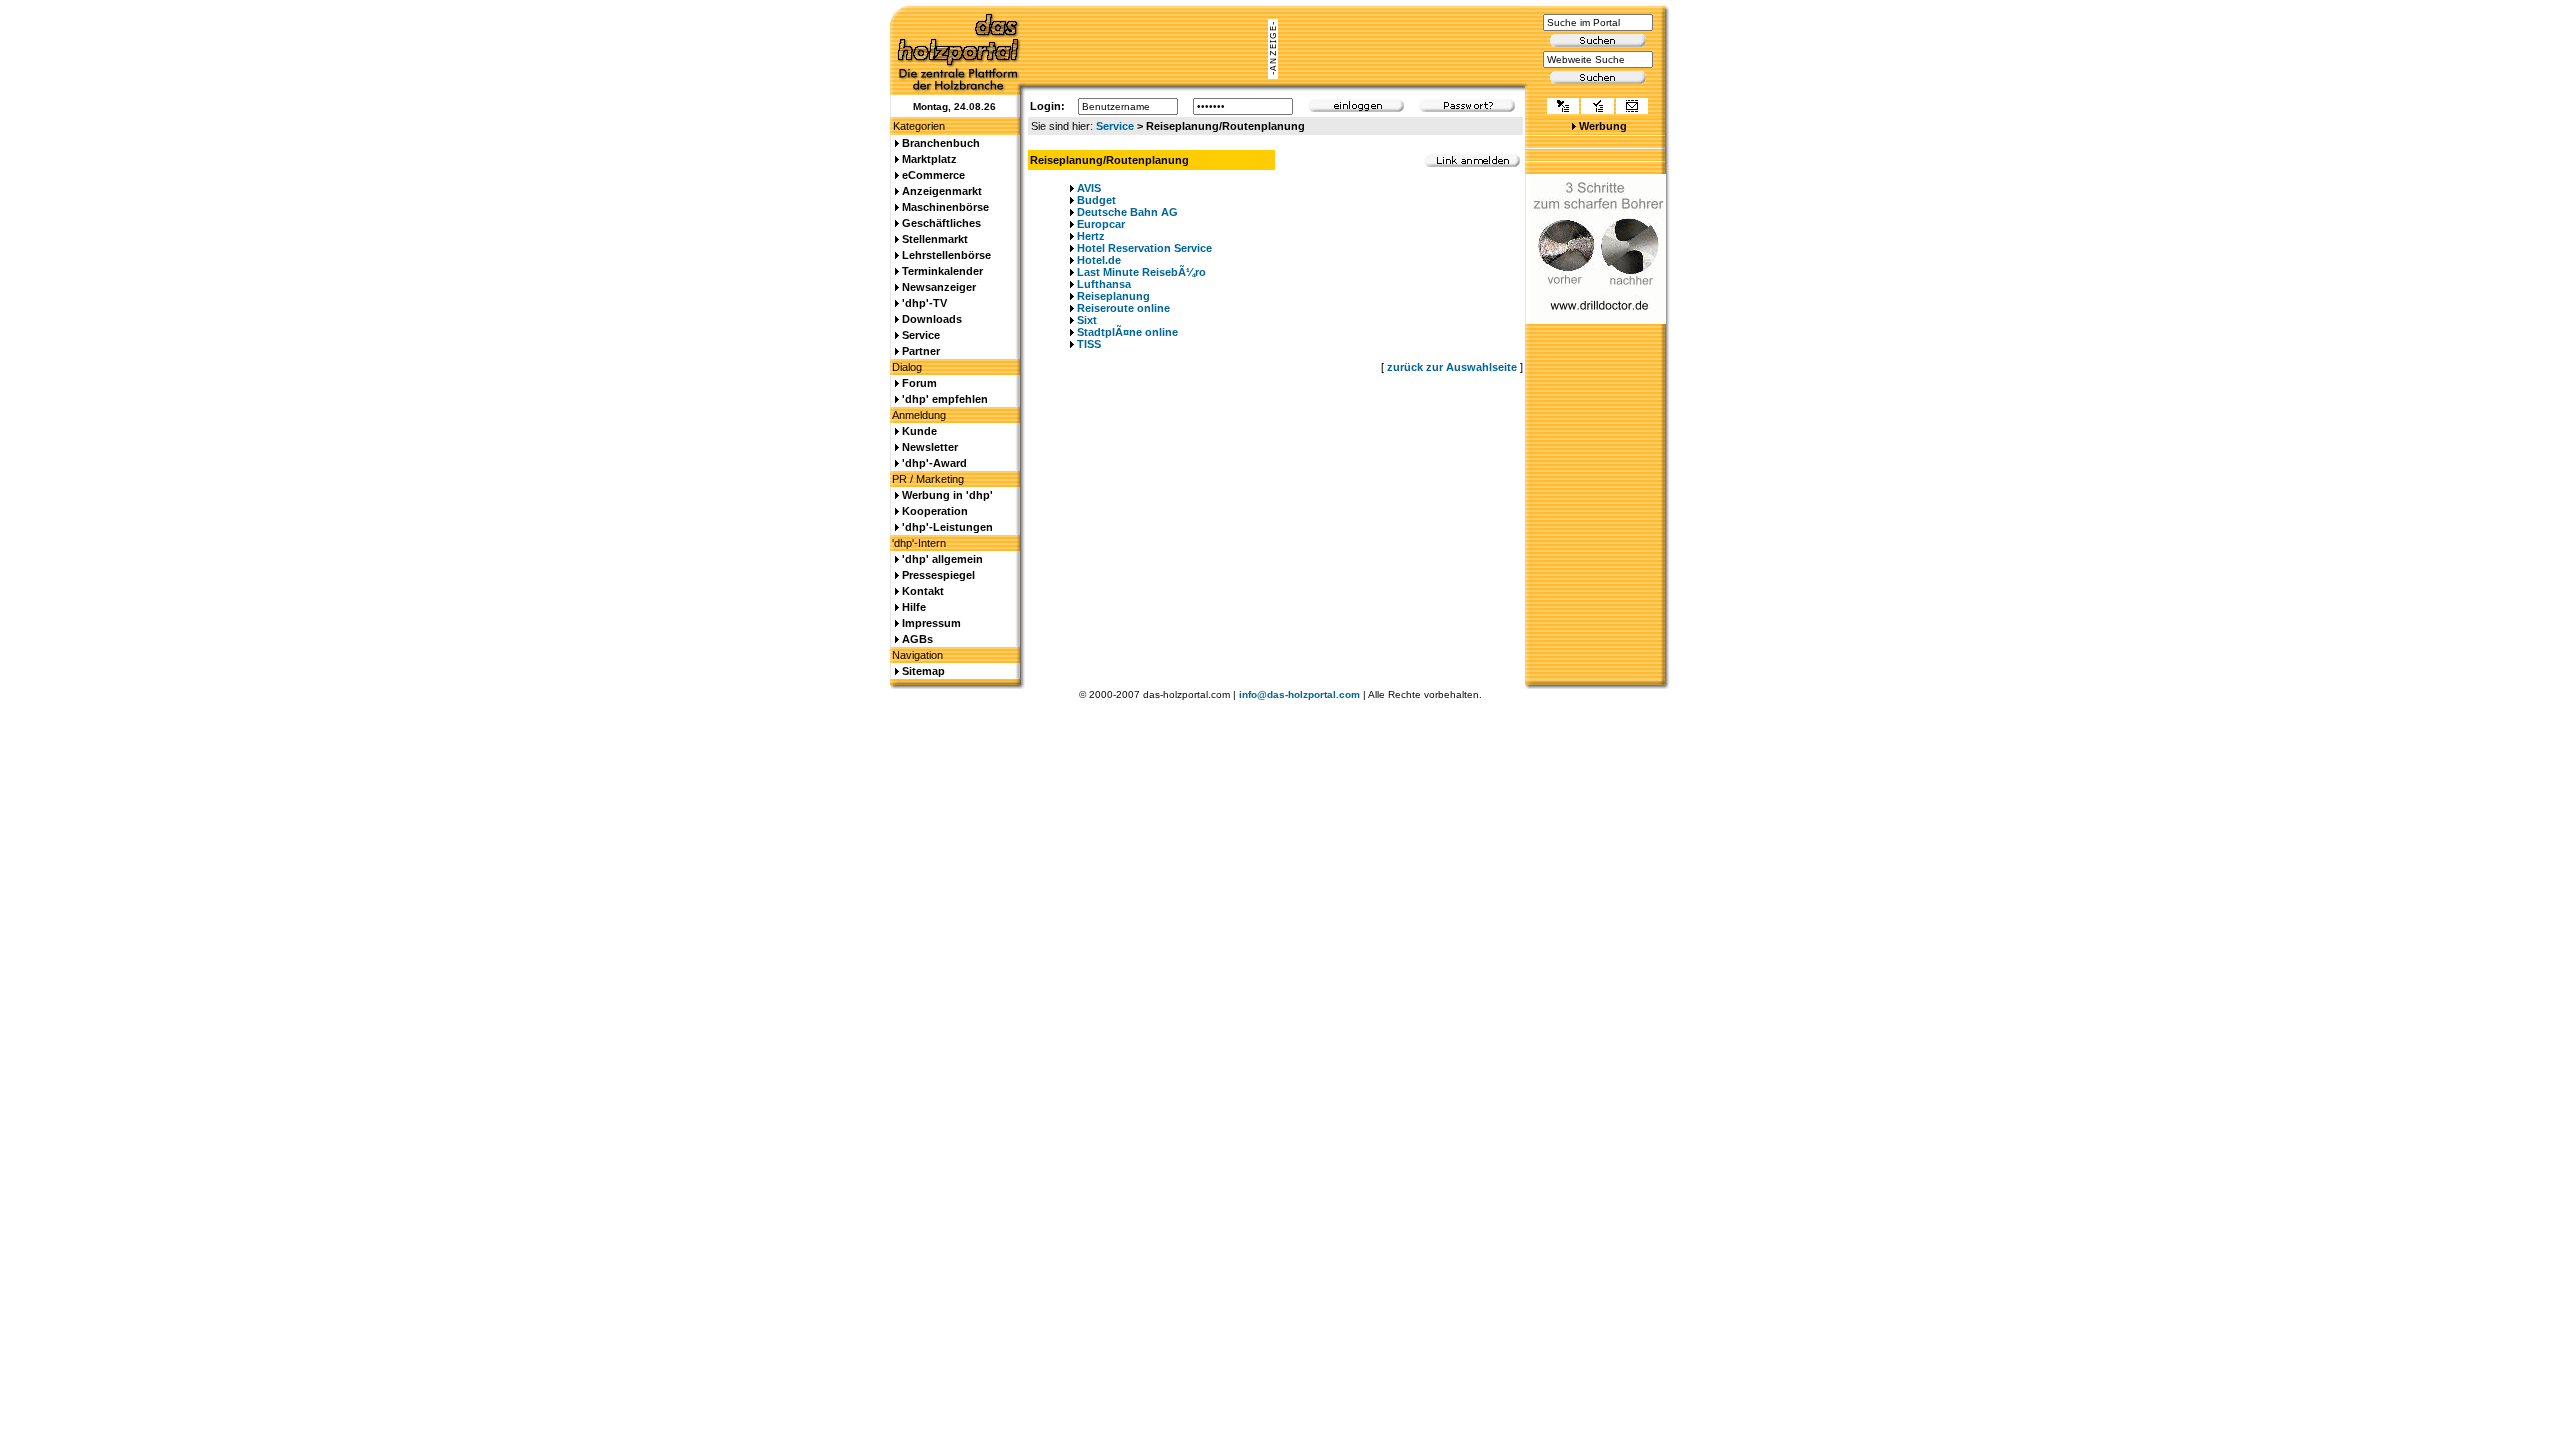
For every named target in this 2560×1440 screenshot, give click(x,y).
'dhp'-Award (934, 463)
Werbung (1603, 126)
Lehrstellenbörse (946, 255)
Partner (921, 351)
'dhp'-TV (924, 303)
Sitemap (923, 671)
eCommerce (933, 175)
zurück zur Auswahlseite (1452, 367)
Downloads (932, 319)
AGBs (917, 639)
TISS (1089, 344)
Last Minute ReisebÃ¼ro (1141, 272)
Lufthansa (1104, 284)
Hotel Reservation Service (1144, 248)
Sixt (1087, 320)
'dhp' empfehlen (945, 399)
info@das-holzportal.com (1299, 694)
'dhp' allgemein (942, 559)
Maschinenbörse (945, 207)
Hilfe (914, 607)
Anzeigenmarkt (942, 191)
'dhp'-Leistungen (947, 527)
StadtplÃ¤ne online (1127, 332)
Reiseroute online (1123, 308)
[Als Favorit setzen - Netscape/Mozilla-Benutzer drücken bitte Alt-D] (1597, 108)
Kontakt (923, 591)
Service (1115, 126)
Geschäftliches (941, 223)
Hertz (1091, 236)
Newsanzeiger (939, 287)
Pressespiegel (938, 575)
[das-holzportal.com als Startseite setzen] (1563, 108)
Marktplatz (929, 159)
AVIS (1089, 188)
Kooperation (935, 511)
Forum (919, 383)
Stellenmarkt (935, 239)
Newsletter (930, 447)
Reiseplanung (1113, 296)
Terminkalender (942, 271)
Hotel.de (1099, 260)
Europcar (1101, 224)
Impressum (931, 623)
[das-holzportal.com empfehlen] (1632, 108)
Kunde (919, 431)
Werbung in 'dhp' (947, 495)
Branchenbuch (941, 143)
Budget (1096, 200)
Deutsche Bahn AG (1127, 212)
